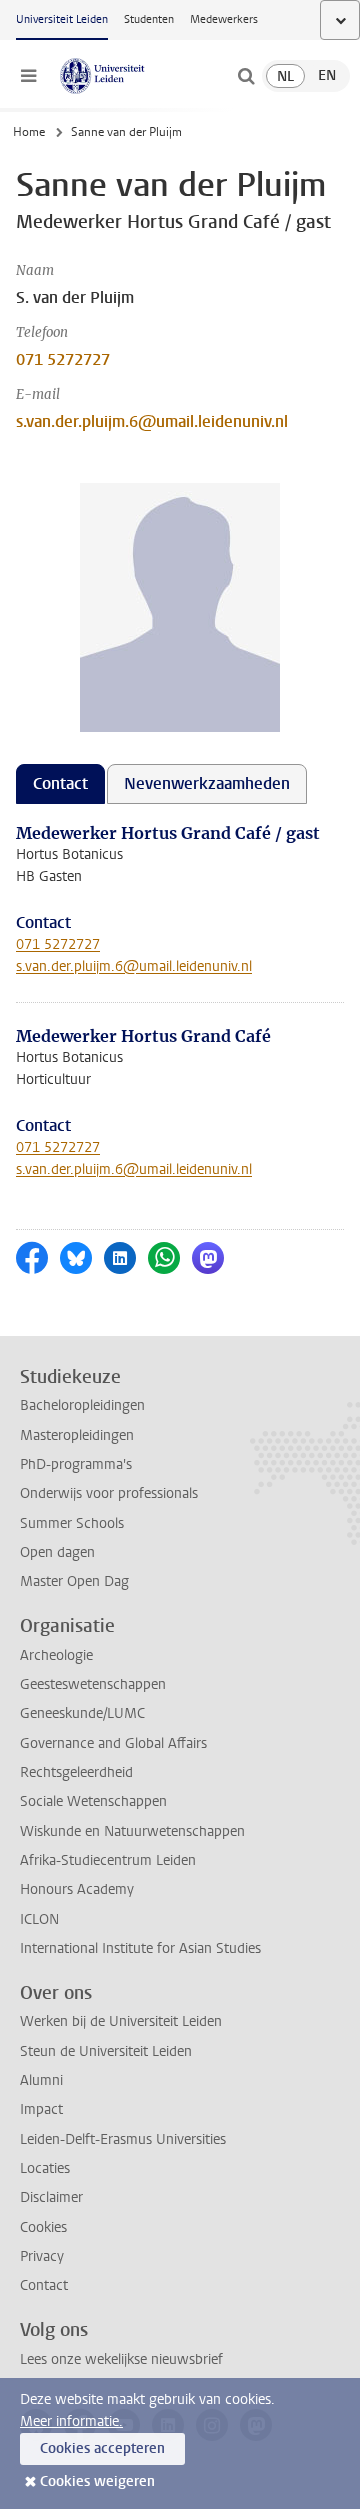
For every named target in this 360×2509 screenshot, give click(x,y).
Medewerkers (224, 19)
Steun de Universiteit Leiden (106, 2051)
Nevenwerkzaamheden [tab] (207, 783)
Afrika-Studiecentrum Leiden (108, 1860)
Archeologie (56, 1655)
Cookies (43, 2227)
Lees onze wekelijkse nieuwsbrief (121, 2359)
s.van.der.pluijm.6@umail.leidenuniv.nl (152, 421)
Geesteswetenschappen (93, 1684)
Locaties (45, 2168)
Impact (41, 2109)
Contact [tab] (60, 783)
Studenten (149, 19)
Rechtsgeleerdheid (76, 1772)
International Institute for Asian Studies (140, 1948)
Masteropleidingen (77, 1435)
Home (29, 132)
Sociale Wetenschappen (93, 1801)
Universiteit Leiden (62, 19)
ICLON (39, 1919)
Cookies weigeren (97, 2481)
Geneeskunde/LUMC (82, 1713)
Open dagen (57, 1552)
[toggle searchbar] (246, 76)
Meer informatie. (71, 2421)
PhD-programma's (76, 1464)
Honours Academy (77, 1889)
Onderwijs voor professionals (109, 1493)
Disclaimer (51, 2197)
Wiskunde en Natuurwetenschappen (132, 1831)
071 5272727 (63, 359)
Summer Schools (72, 1523)
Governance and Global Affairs (113, 1743)
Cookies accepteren (102, 2448)
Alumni (41, 2080)
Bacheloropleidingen (82, 1405)
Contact (44, 2285)
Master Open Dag (74, 1581)
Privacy (42, 2256)
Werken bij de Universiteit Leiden (121, 2021)
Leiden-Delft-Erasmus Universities (123, 2139)
